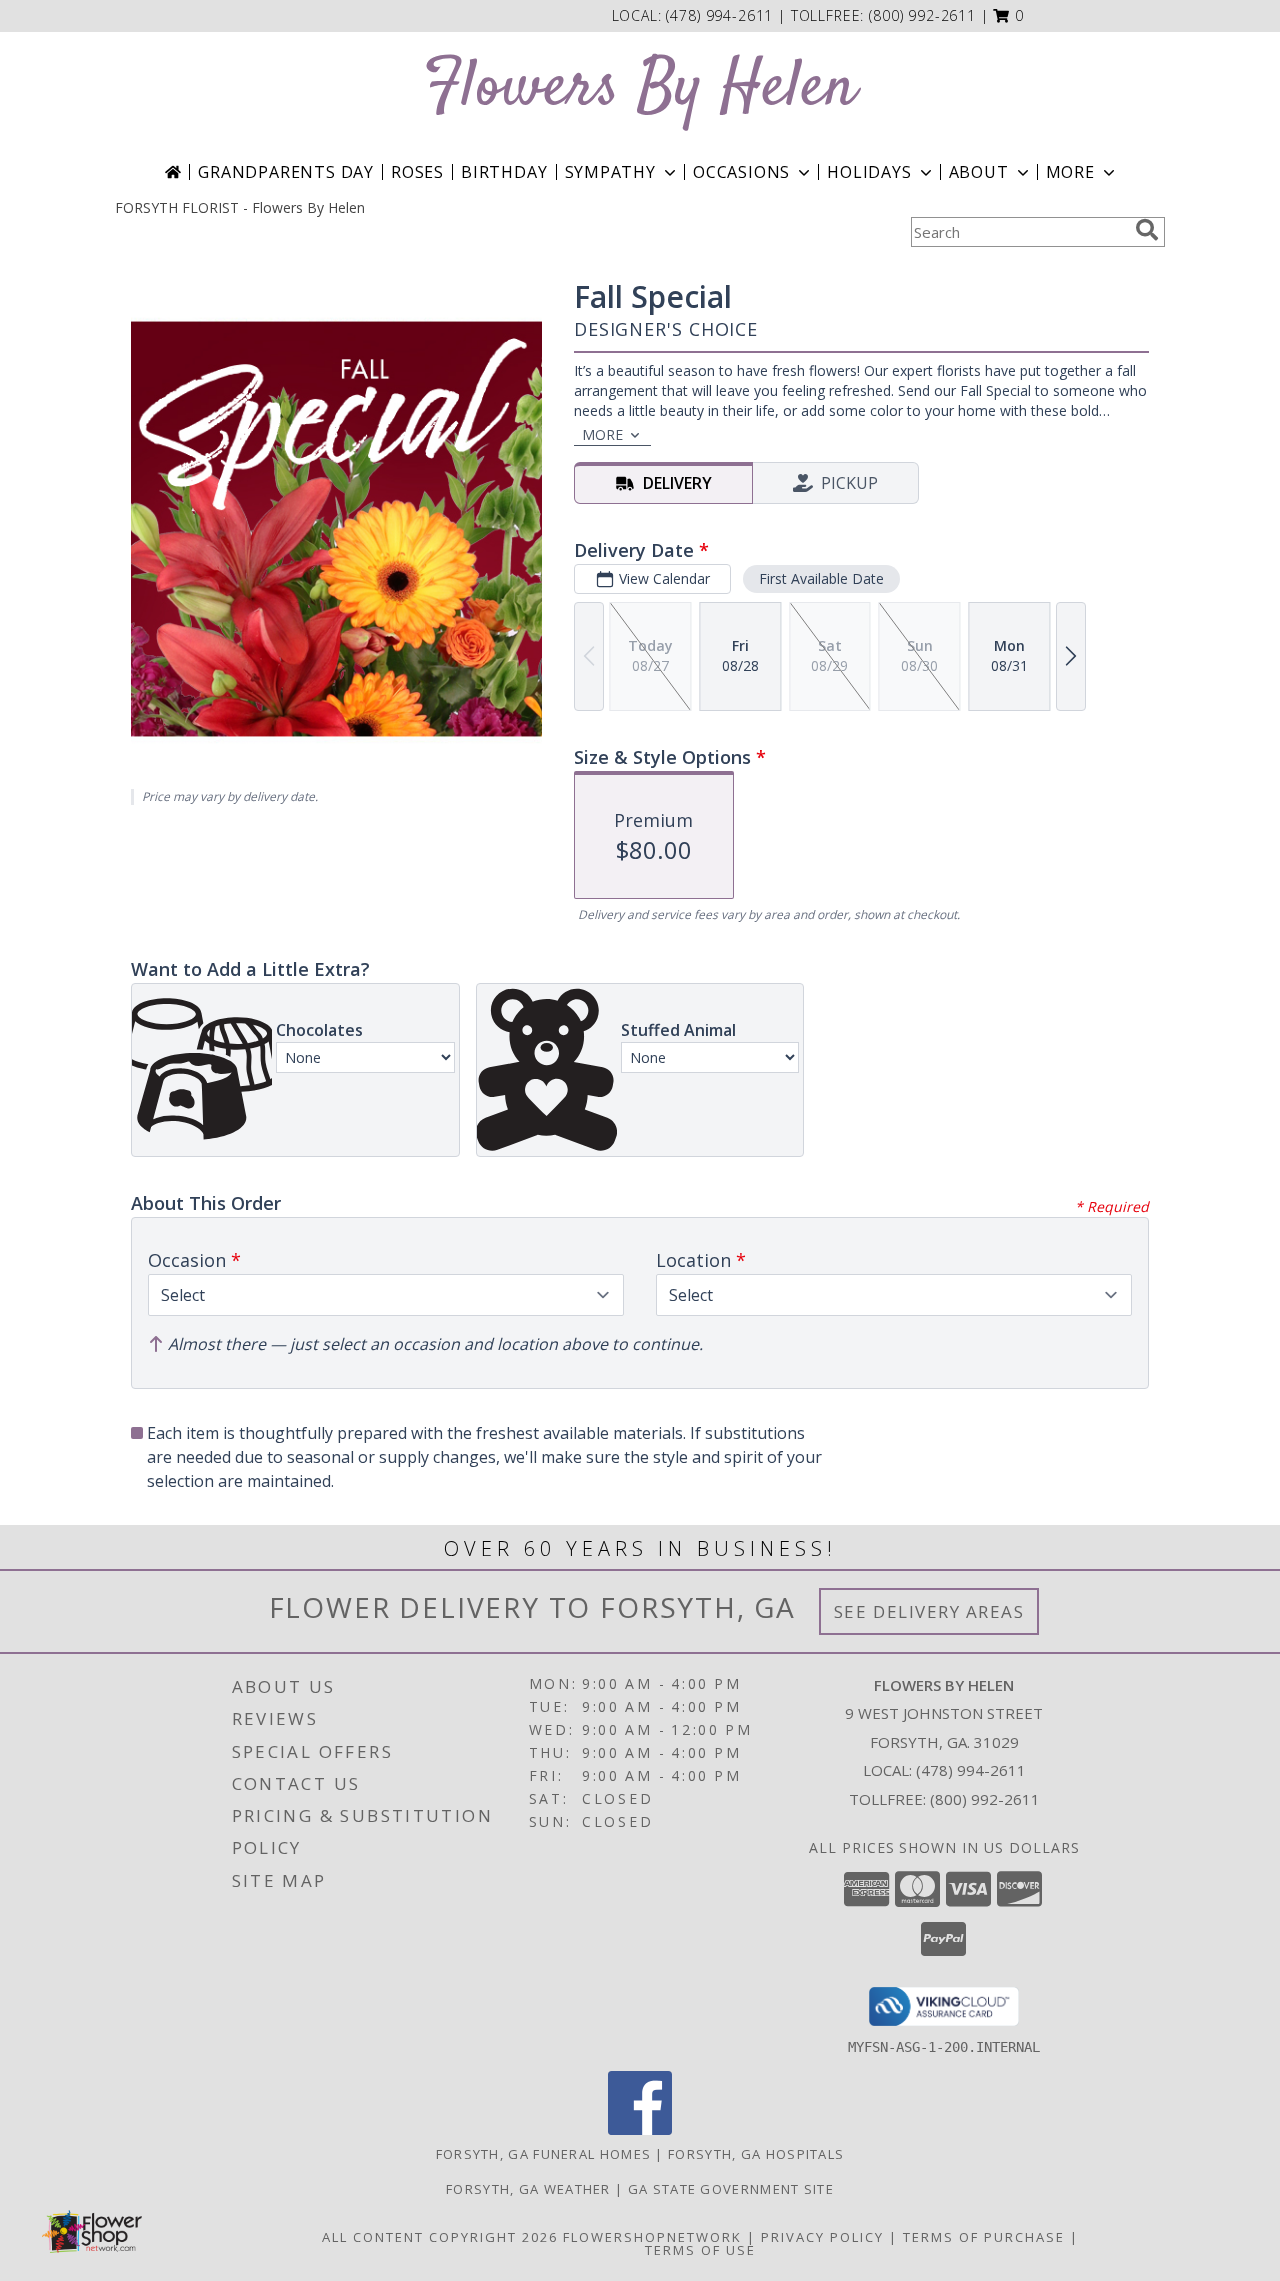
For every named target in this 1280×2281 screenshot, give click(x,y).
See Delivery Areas (929, 1611)
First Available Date (821, 578)
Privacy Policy (822, 2237)
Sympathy (610, 172)
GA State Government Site (731, 2189)
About (979, 172)
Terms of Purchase (984, 2237)
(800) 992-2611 (922, 15)
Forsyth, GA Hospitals (756, 2154)
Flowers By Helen (640, 88)
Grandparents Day (286, 172)
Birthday (504, 172)
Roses (417, 172)
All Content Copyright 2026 (440, 2237)
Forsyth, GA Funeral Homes (544, 2154)
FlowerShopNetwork (652, 2237)
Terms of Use (700, 2250)
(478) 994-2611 (722, 15)
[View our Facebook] (640, 2129)
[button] (1008, 15)
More (1070, 172)
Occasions (741, 172)
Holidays (869, 172)
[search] (1147, 230)
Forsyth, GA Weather (528, 2189)
